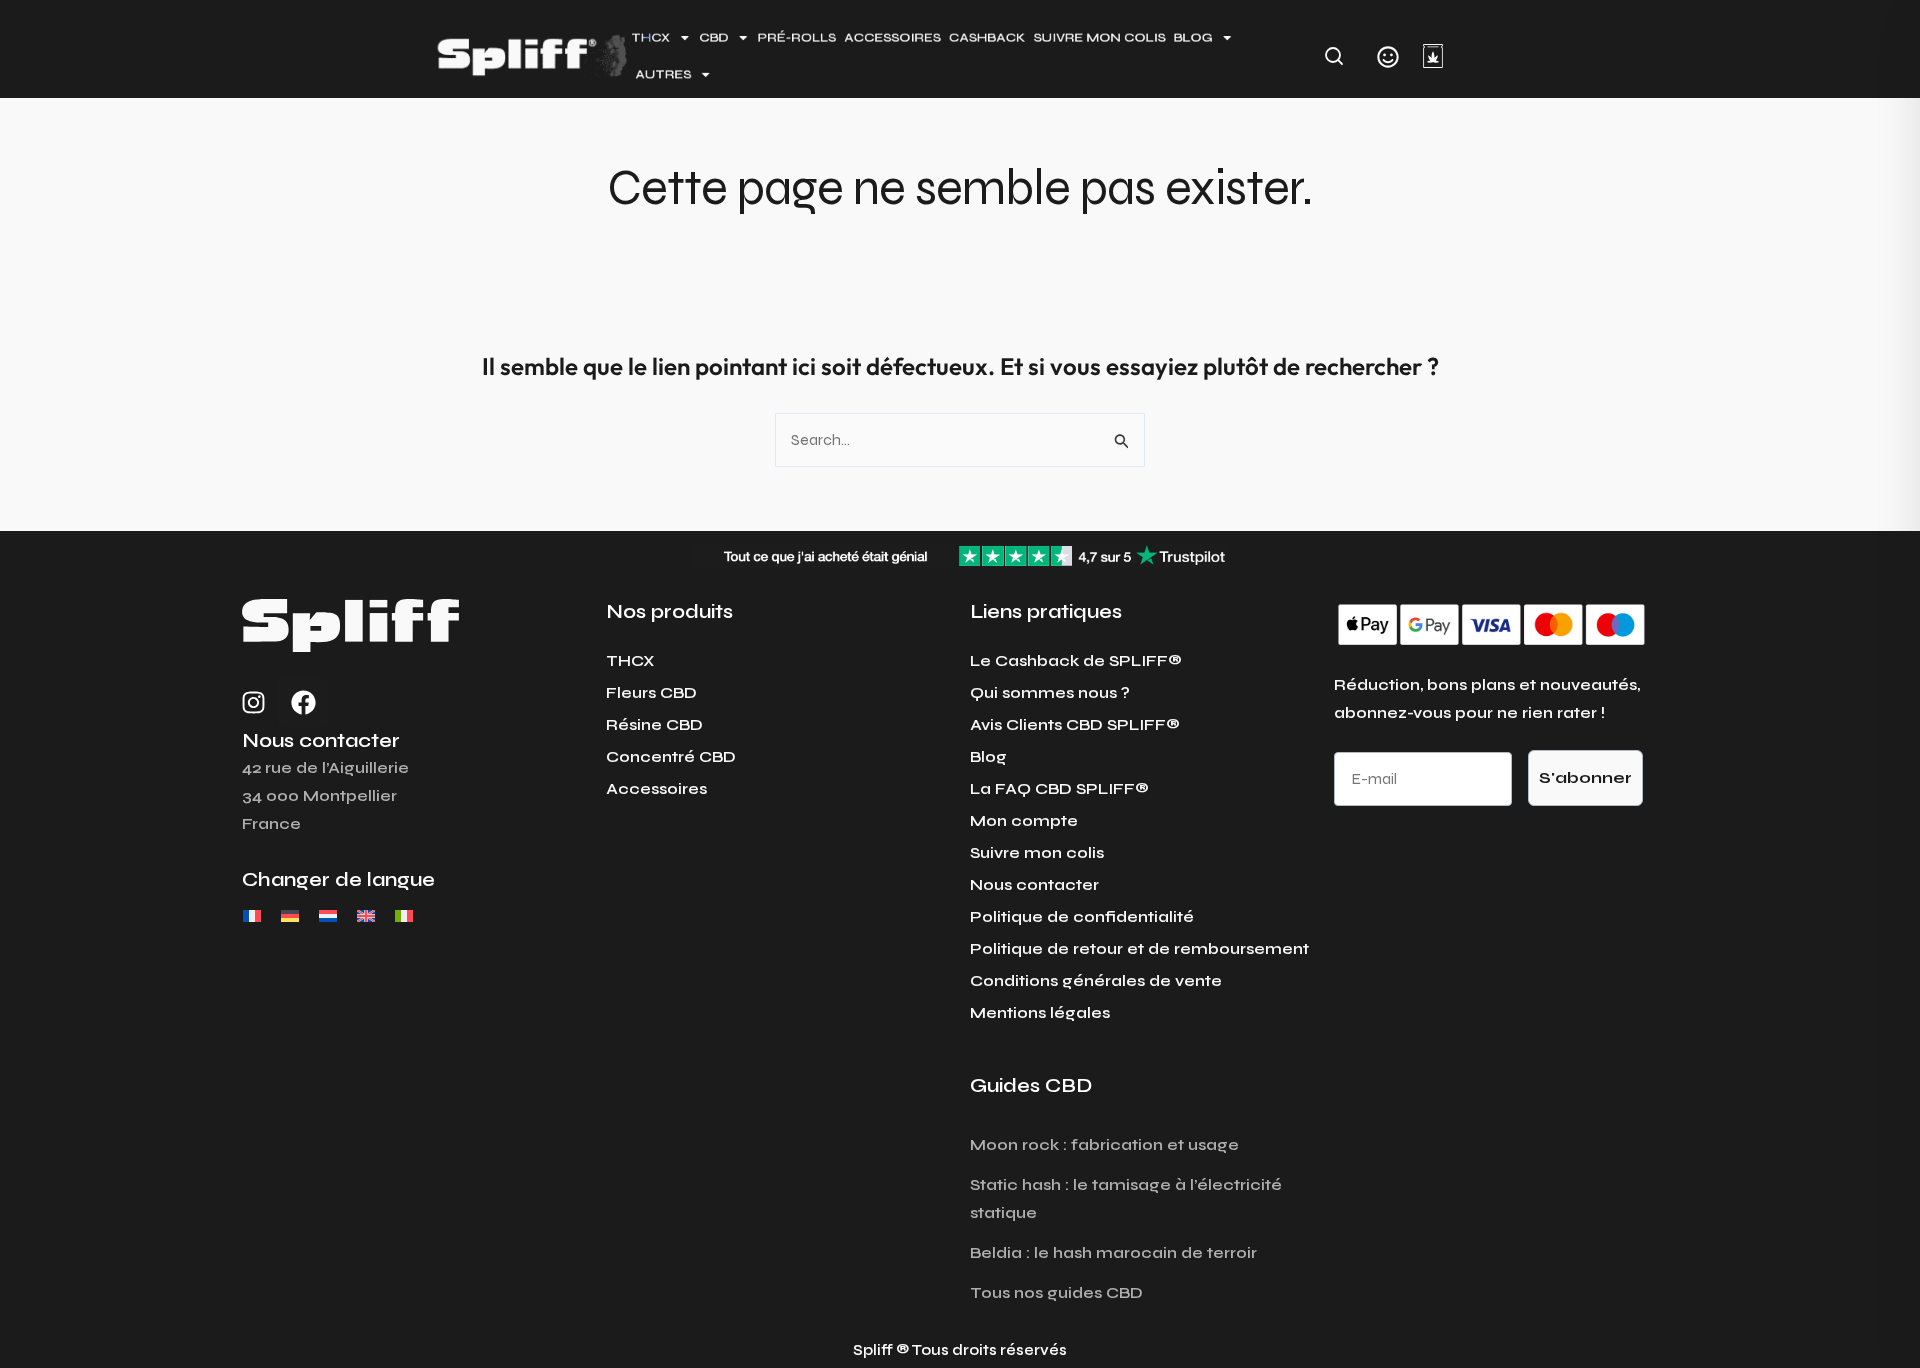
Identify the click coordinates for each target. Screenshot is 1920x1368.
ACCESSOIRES (892, 37)
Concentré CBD (671, 756)
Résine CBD (654, 724)
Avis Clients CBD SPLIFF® (1075, 724)
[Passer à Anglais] (366, 915)
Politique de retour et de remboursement (1139, 948)
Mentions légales (1040, 1012)
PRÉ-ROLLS (797, 37)
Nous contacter (1034, 884)
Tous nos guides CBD (1056, 1292)
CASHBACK (987, 37)
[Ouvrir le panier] (1433, 56)
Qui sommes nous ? (1050, 692)
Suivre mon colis (1037, 852)
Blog (988, 756)
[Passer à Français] (252, 915)
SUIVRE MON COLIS (1100, 37)
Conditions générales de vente (1096, 980)
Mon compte (1024, 820)
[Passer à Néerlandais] (328, 915)
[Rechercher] (1334, 56)
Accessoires (656, 788)
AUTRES (664, 73)
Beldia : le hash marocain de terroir (1113, 1252)
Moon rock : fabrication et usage (1104, 1144)
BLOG (1193, 37)
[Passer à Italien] (404, 915)
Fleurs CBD (651, 692)
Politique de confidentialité (1082, 916)
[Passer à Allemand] (290, 915)
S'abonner (1585, 777)
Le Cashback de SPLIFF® (1076, 660)
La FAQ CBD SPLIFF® (1059, 788)
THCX (630, 660)
